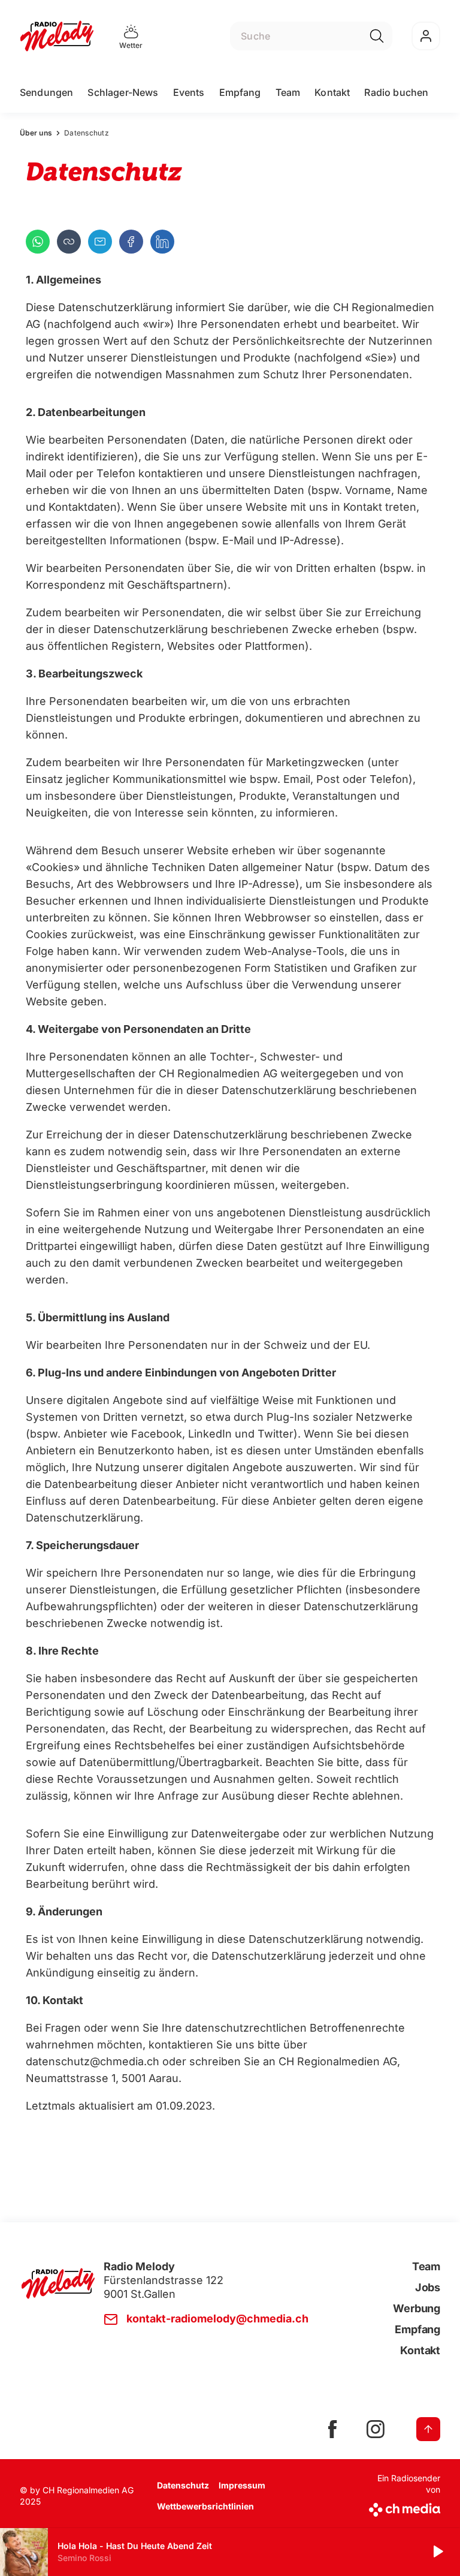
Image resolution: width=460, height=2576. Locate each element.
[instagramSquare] (376, 2429)
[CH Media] (403, 2507)
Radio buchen (396, 92)
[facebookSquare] (332, 2429)
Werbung (417, 2308)
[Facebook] (131, 242)
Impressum (242, 2485)
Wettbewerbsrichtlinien (205, 2506)
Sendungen (46, 92)
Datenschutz (183, 2485)
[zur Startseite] (57, 36)
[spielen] (437, 2552)
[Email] (100, 242)
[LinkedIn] (162, 242)
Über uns (36, 133)
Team (288, 92)
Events (189, 92)
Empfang (240, 92)
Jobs (428, 2287)
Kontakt (332, 92)
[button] (69, 242)
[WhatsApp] (38, 242)
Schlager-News (123, 92)
